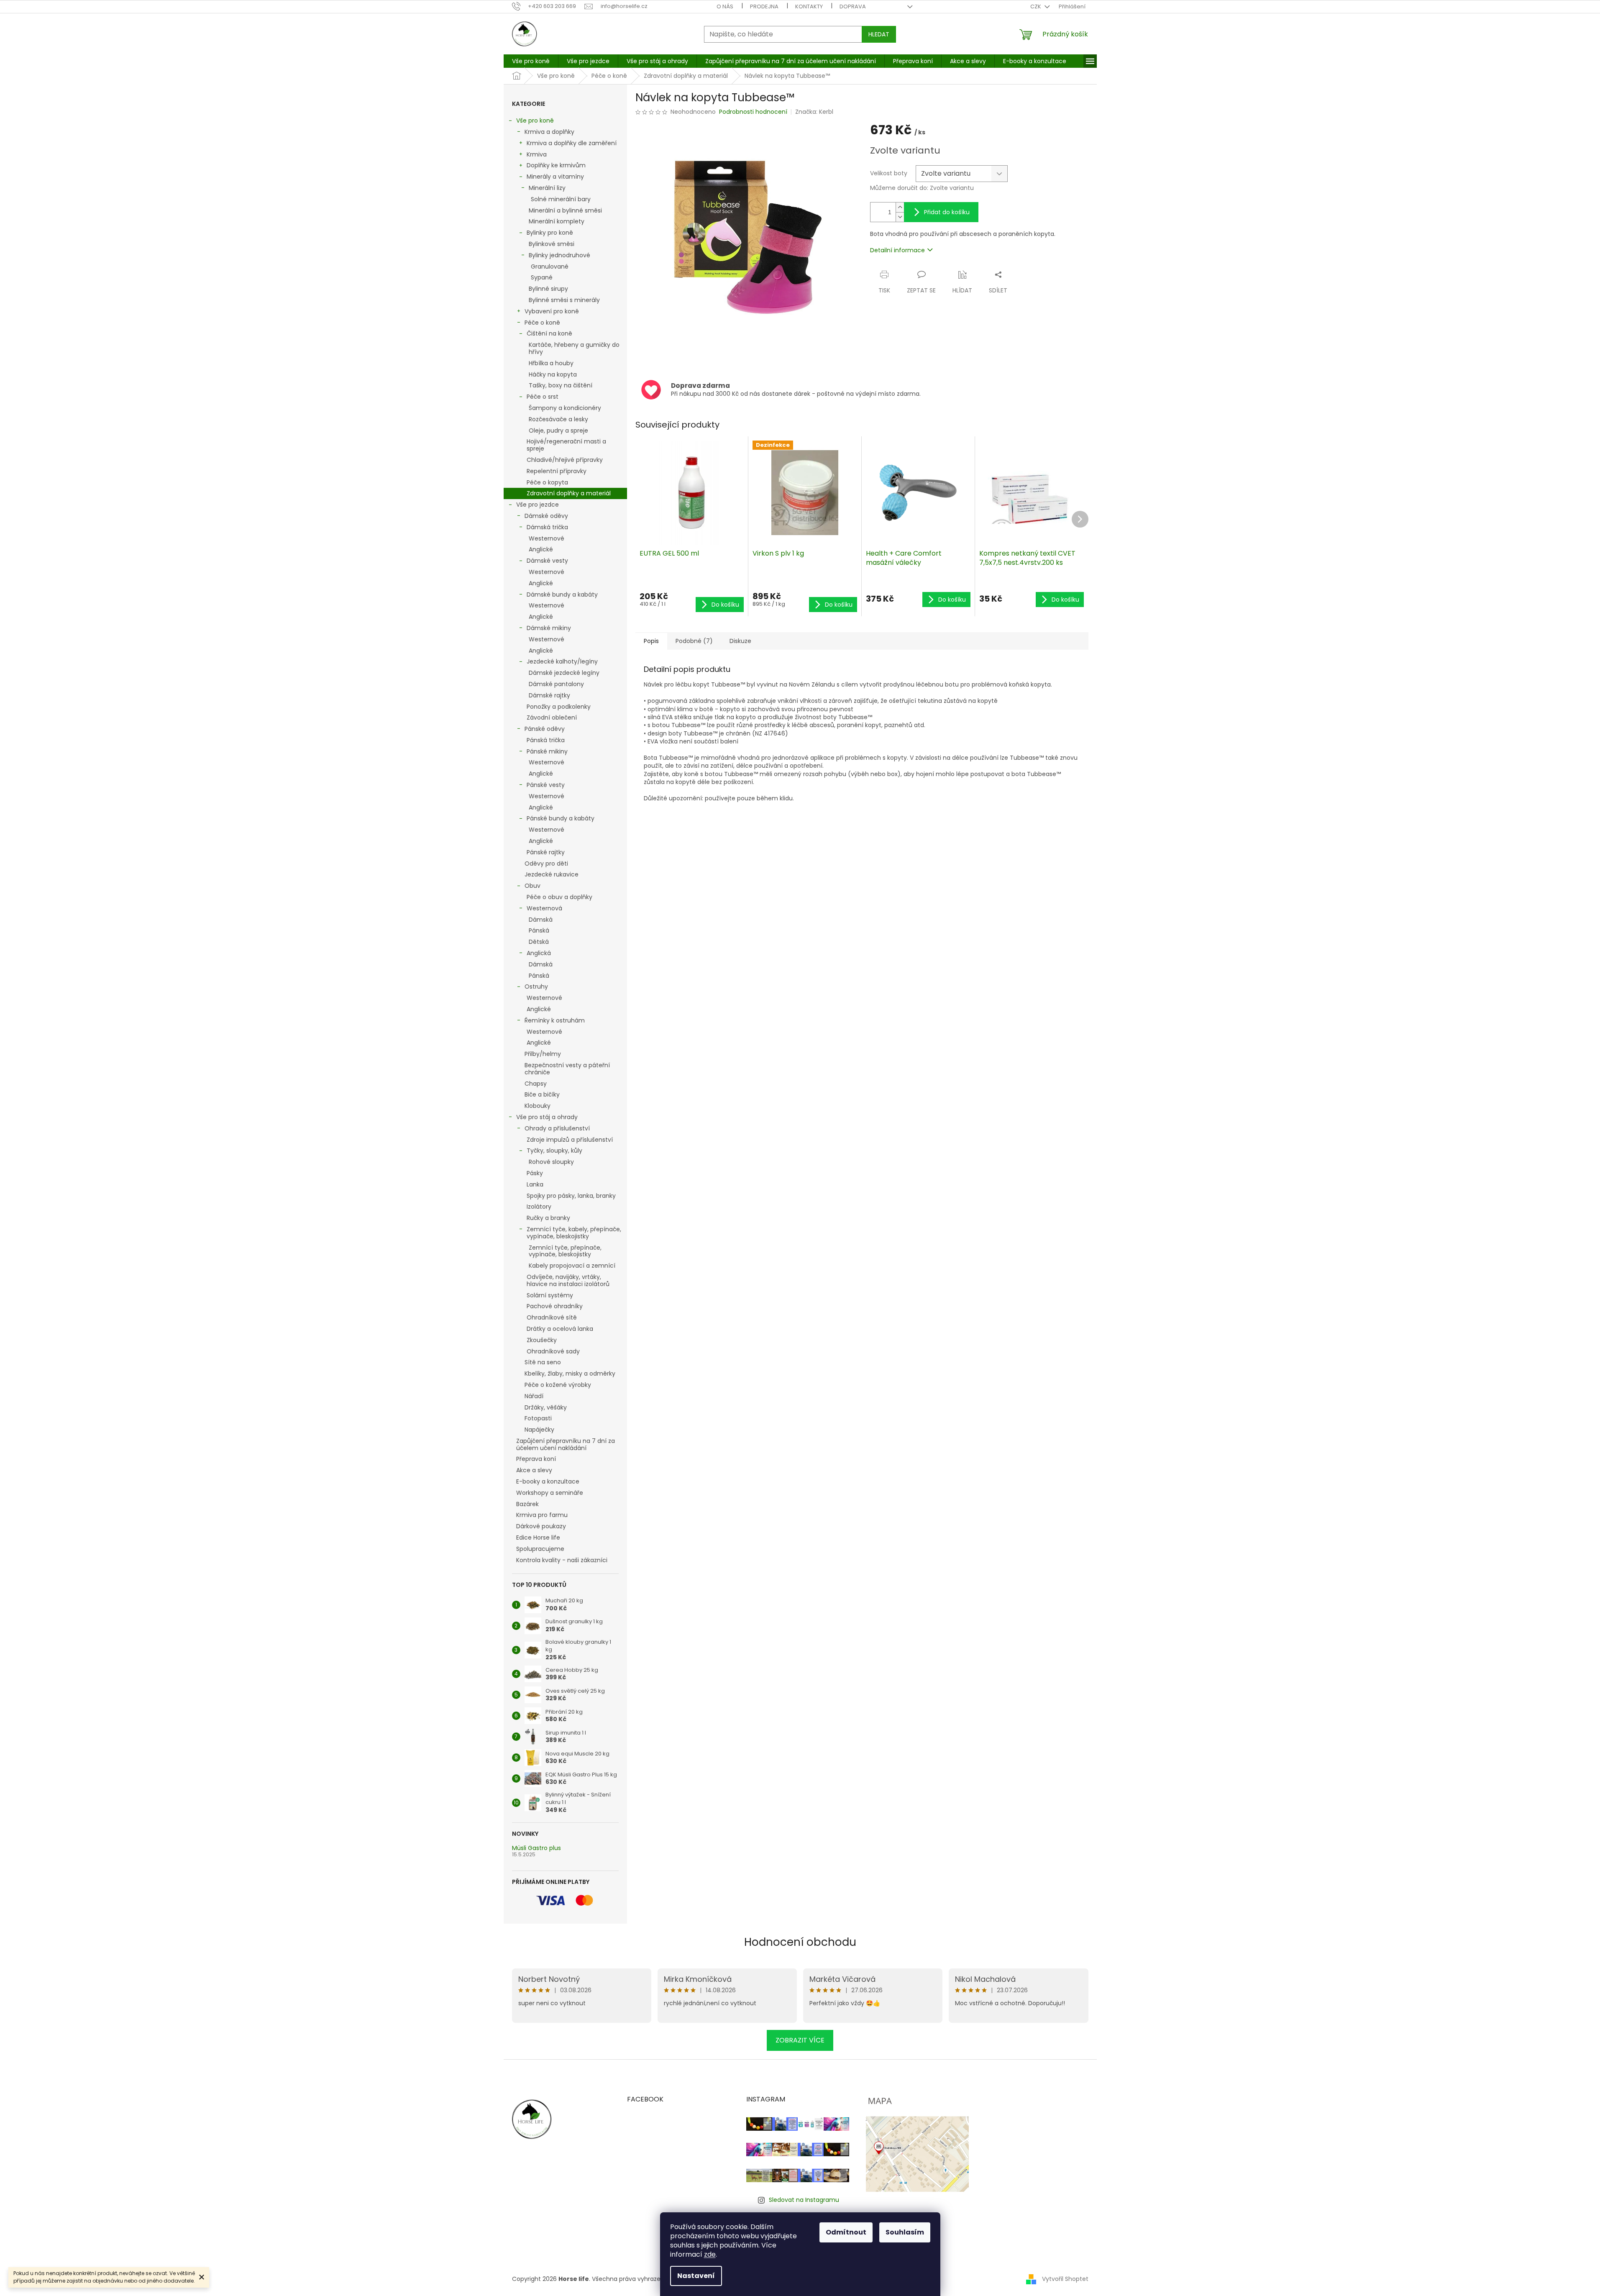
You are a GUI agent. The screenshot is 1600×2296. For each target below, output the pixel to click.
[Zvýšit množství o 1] (900, 207)
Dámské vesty (547, 561)
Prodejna (764, 6)
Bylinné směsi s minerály (564, 300)
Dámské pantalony (556, 684)
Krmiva (537, 154)
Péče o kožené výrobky (558, 1385)
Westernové (547, 538)
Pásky (535, 1173)
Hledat (879, 34)
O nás (725, 6)
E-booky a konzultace (548, 1481)
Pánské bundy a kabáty (561, 818)
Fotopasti (538, 1418)
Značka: (814, 112)
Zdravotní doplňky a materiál (569, 493)
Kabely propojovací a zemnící (572, 1266)
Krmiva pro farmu (542, 1515)
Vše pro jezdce (538, 505)
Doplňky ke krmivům (556, 165)
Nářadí (534, 1396)
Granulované (550, 266)
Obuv (532, 886)
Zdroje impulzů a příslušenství (570, 1140)
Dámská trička (547, 527)
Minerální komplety (557, 221)
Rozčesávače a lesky (558, 419)
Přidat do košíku (947, 212)
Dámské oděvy (546, 516)
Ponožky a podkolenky (559, 707)
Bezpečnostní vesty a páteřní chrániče (567, 1069)
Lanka (535, 1184)
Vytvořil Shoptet (1065, 2278)
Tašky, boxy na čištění (561, 385)
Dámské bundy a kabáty (562, 594)
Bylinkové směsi (552, 244)
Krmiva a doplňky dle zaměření (572, 143)
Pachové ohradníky (555, 1306)
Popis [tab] (651, 641)
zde (710, 2254)
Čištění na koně (549, 333)
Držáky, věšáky (546, 1407)
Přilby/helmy (543, 1054)
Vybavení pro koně (552, 311)
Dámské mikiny (549, 628)
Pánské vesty (546, 785)
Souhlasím (905, 2232)
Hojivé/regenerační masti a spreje (566, 445)
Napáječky (539, 1430)
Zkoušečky (542, 1340)
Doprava (853, 6)
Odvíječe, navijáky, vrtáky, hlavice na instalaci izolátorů (568, 1280)
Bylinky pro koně (550, 233)
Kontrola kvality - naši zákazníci (562, 1560)
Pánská (539, 930)
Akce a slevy (534, 1470)
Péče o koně (542, 323)
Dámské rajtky (549, 695)
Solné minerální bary (561, 199)
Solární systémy (550, 1295)
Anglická (539, 953)
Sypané (542, 277)
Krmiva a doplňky (549, 132)
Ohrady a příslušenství (557, 1128)
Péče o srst (543, 397)
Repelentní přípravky (557, 471)
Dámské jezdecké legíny (564, 673)
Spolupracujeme (540, 1549)
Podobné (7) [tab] (694, 641)
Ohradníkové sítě (552, 1317)
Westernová (544, 908)
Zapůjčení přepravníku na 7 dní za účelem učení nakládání (566, 1444)
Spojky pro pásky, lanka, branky (571, 1196)
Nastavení (696, 2276)
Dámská (541, 920)
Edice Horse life (538, 1537)
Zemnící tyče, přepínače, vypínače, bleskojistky (565, 1251)
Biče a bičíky (542, 1094)
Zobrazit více (800, 2040)
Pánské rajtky (546, 852)
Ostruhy (536, 987)
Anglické (541, 549)
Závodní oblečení (552, 717)
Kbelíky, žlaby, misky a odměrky (570, 1373)
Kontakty (809, 6)
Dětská (539, 942)
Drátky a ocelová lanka (560, 1329)
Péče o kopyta (547, 482)
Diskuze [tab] (740, 641)
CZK (1036, 6)
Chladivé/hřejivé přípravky (565, 460)
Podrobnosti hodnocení (753, 112)
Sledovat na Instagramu (804, 2200)
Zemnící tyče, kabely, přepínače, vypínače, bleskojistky (574, 1233)
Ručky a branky (548, 1218)
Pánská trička (546, 740)
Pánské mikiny (547, 751)
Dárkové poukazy (541, 1526)
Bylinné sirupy (548, 289)
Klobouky (538, 1106)
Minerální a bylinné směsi (565, 210)
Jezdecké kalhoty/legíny (562, 661)
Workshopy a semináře (550, 1493)
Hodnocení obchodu (800, 1942)
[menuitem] (531, 61)
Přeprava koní (536, 1459)
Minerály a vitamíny (555, 177)
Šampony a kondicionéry (565, 408)
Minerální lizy (547, 188)
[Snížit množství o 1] (900, 217)
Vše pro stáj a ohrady (547, 1117)
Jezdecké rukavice (552, 874)
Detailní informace (897, 250)
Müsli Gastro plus (536, 1848)
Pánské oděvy (545, 729)
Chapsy (536, 1084)
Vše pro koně (535, 120)
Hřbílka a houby (551, 363)
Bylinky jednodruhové (559, 255)
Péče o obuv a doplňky (559, 897)
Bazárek (527, 1504)
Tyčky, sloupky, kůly (554, 1151)
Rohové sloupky (551, 1162)
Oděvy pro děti (546, 864)
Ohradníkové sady (553, 1351)
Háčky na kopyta (553, 374)
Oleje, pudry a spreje (558, 430)
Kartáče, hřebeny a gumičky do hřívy (574, 348)
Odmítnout (846, 2232)
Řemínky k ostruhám (555, 1020)
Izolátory (539, 1207)
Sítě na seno (543, 1362)
